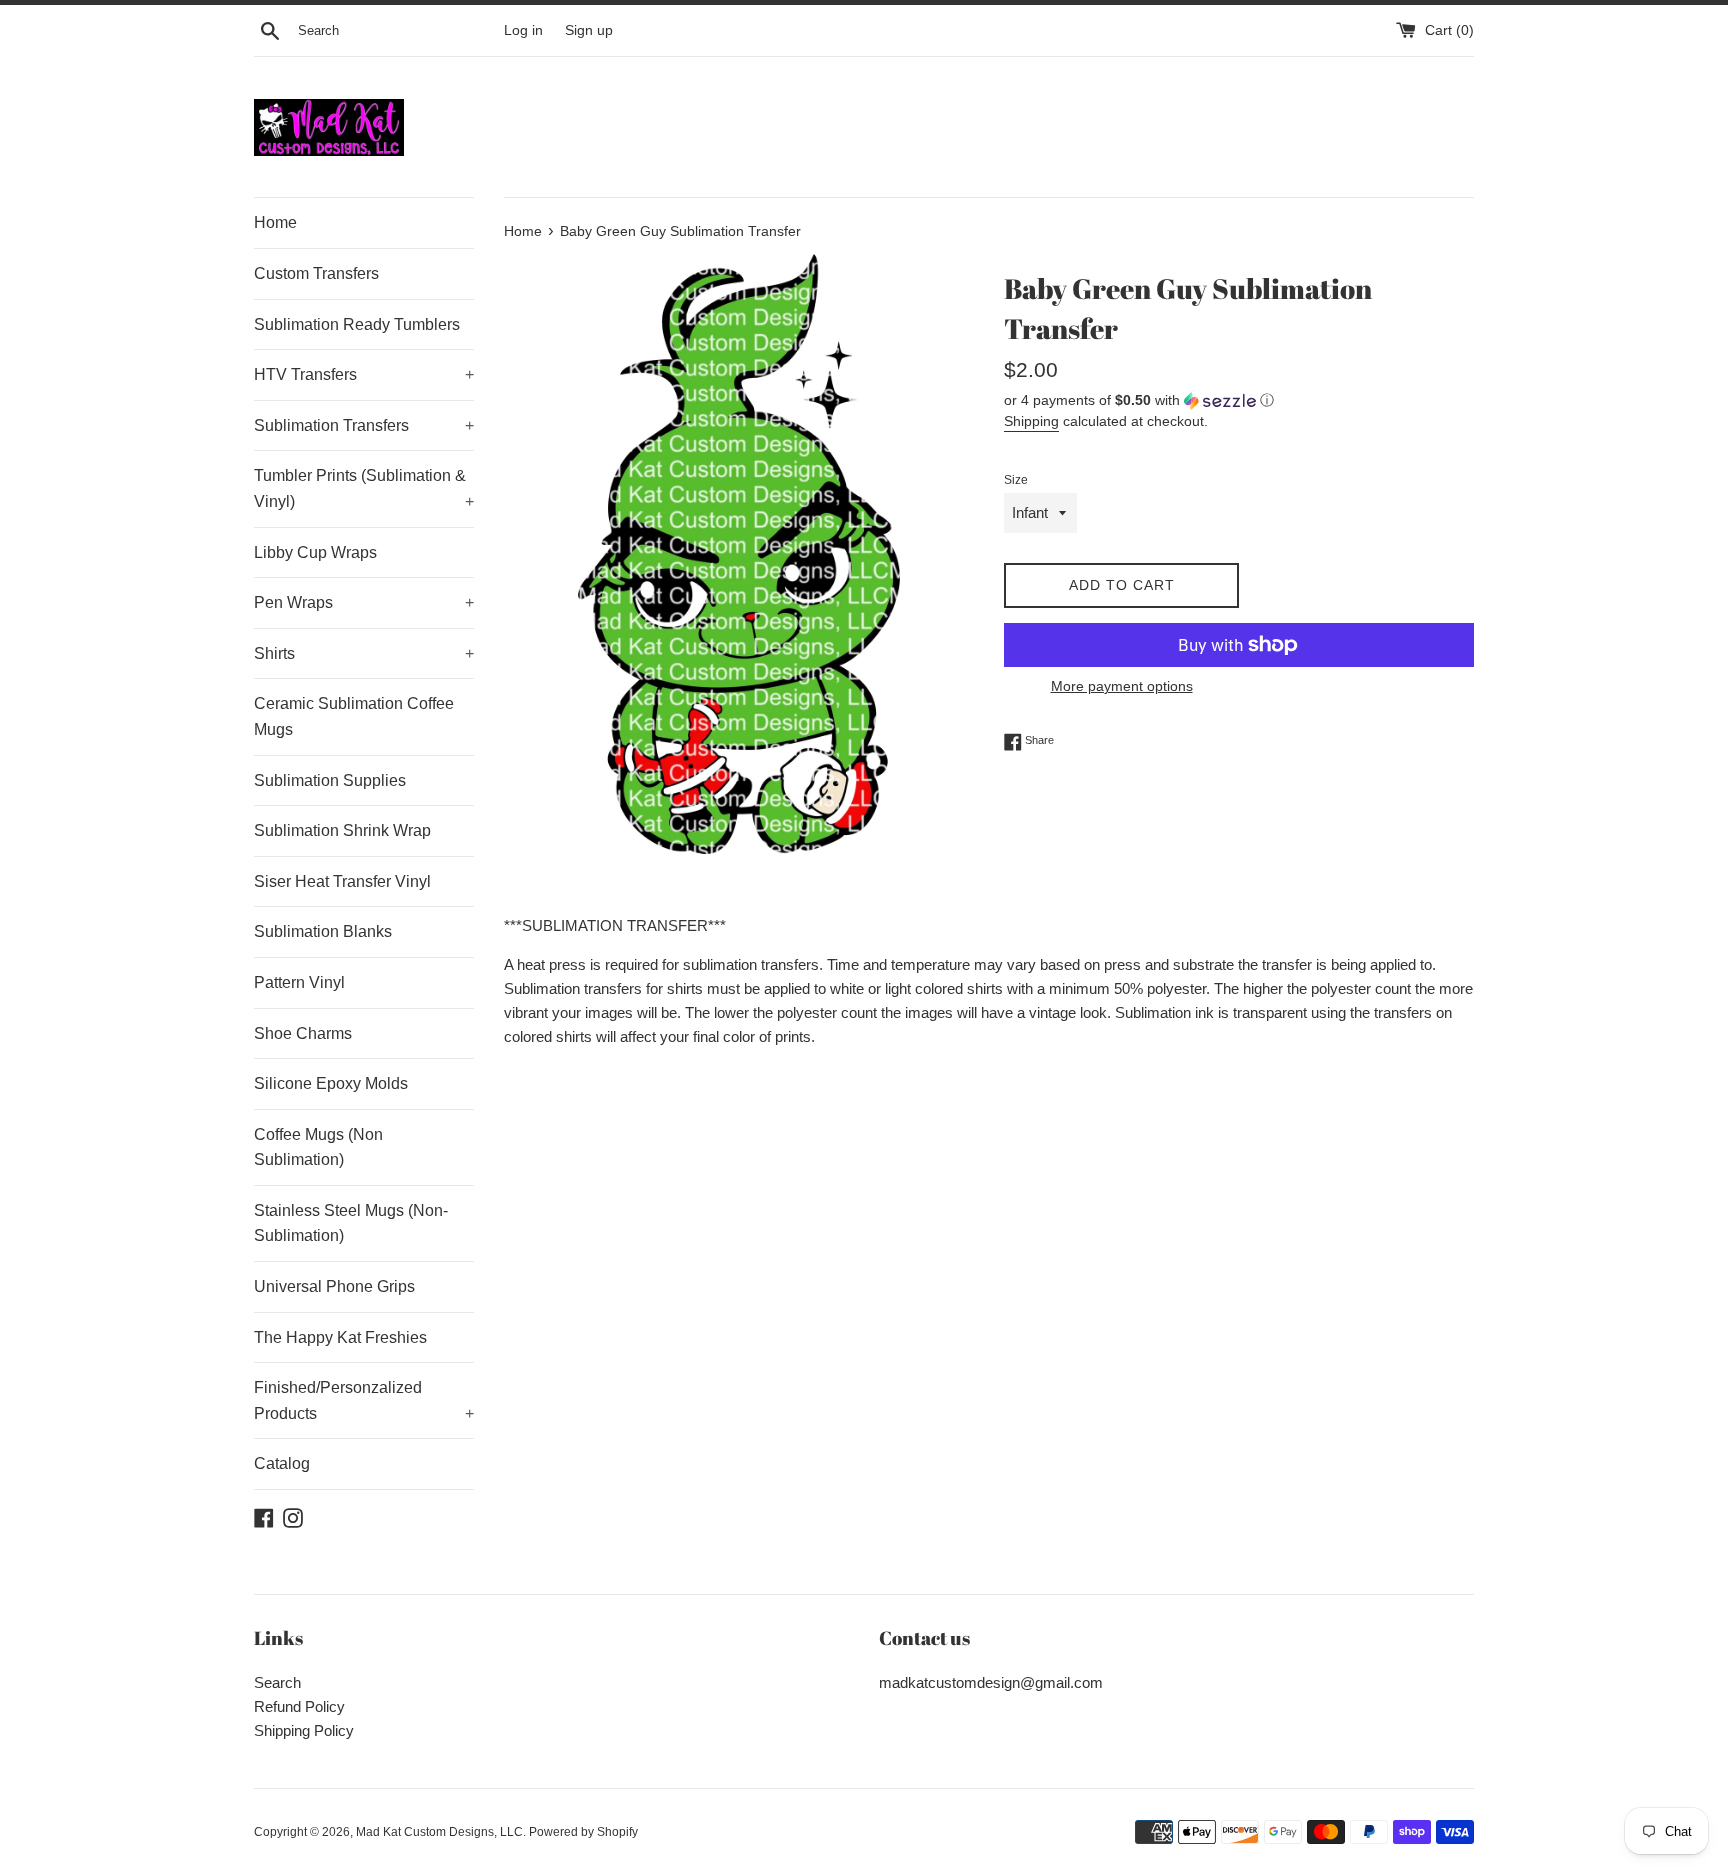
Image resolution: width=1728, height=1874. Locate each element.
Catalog (282, 1463)
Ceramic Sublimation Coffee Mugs (354, 716)
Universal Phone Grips (334, 1286)
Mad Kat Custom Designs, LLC (439, 1832)
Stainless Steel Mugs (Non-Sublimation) (351, 1223)
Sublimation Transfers (364, 425)
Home (275, 222)
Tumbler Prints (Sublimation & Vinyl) (364, 488)
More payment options (1122, 686)
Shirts (364, 653)
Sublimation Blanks (323, 931)
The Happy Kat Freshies (340, 1337)
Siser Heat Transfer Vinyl (342, 881)
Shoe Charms (303, 1033)
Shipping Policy (304, 1730)
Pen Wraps (364, 602)
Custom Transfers (316, 273)
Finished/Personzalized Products (364, 1400)
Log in (523, 30)
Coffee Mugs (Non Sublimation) (318, 1147)
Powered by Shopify (583, 1832)
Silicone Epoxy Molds (331, 1083)
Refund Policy (299, 1706)
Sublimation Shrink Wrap (342, 830)
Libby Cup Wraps (315, 552)
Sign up (589, 30)
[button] (1239, 400)
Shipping (1031, 421)
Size (1016, 480)
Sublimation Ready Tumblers (357, 324)
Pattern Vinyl (299, 982)
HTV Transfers (364, 374)
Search (277, 1682)
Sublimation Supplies (330, 780)
